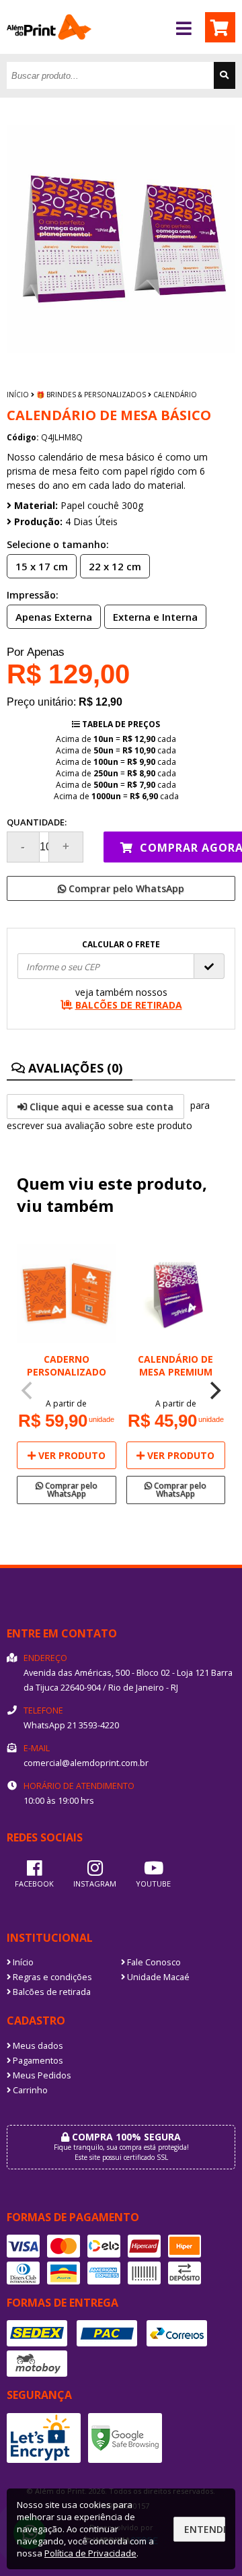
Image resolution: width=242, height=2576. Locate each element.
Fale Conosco (153, 1962)
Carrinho (29, 2090)
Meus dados (37, 2046)
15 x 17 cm (42, 566)
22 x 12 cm (115, 566)
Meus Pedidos (41, 2075)
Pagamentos (37, 2061)
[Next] (214, 1391)
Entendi (205, 2529)
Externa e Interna (155, 617)
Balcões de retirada (51, 1992)
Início (18, 395)
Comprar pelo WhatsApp (125, 888)
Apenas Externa (54, 617)
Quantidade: (37, 822)
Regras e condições (51, 1977)
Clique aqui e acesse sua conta (100, 1107)
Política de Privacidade (90, 2553)
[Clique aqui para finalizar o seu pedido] (220, 27)
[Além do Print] (49, 50)
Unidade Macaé (157, 1977)
